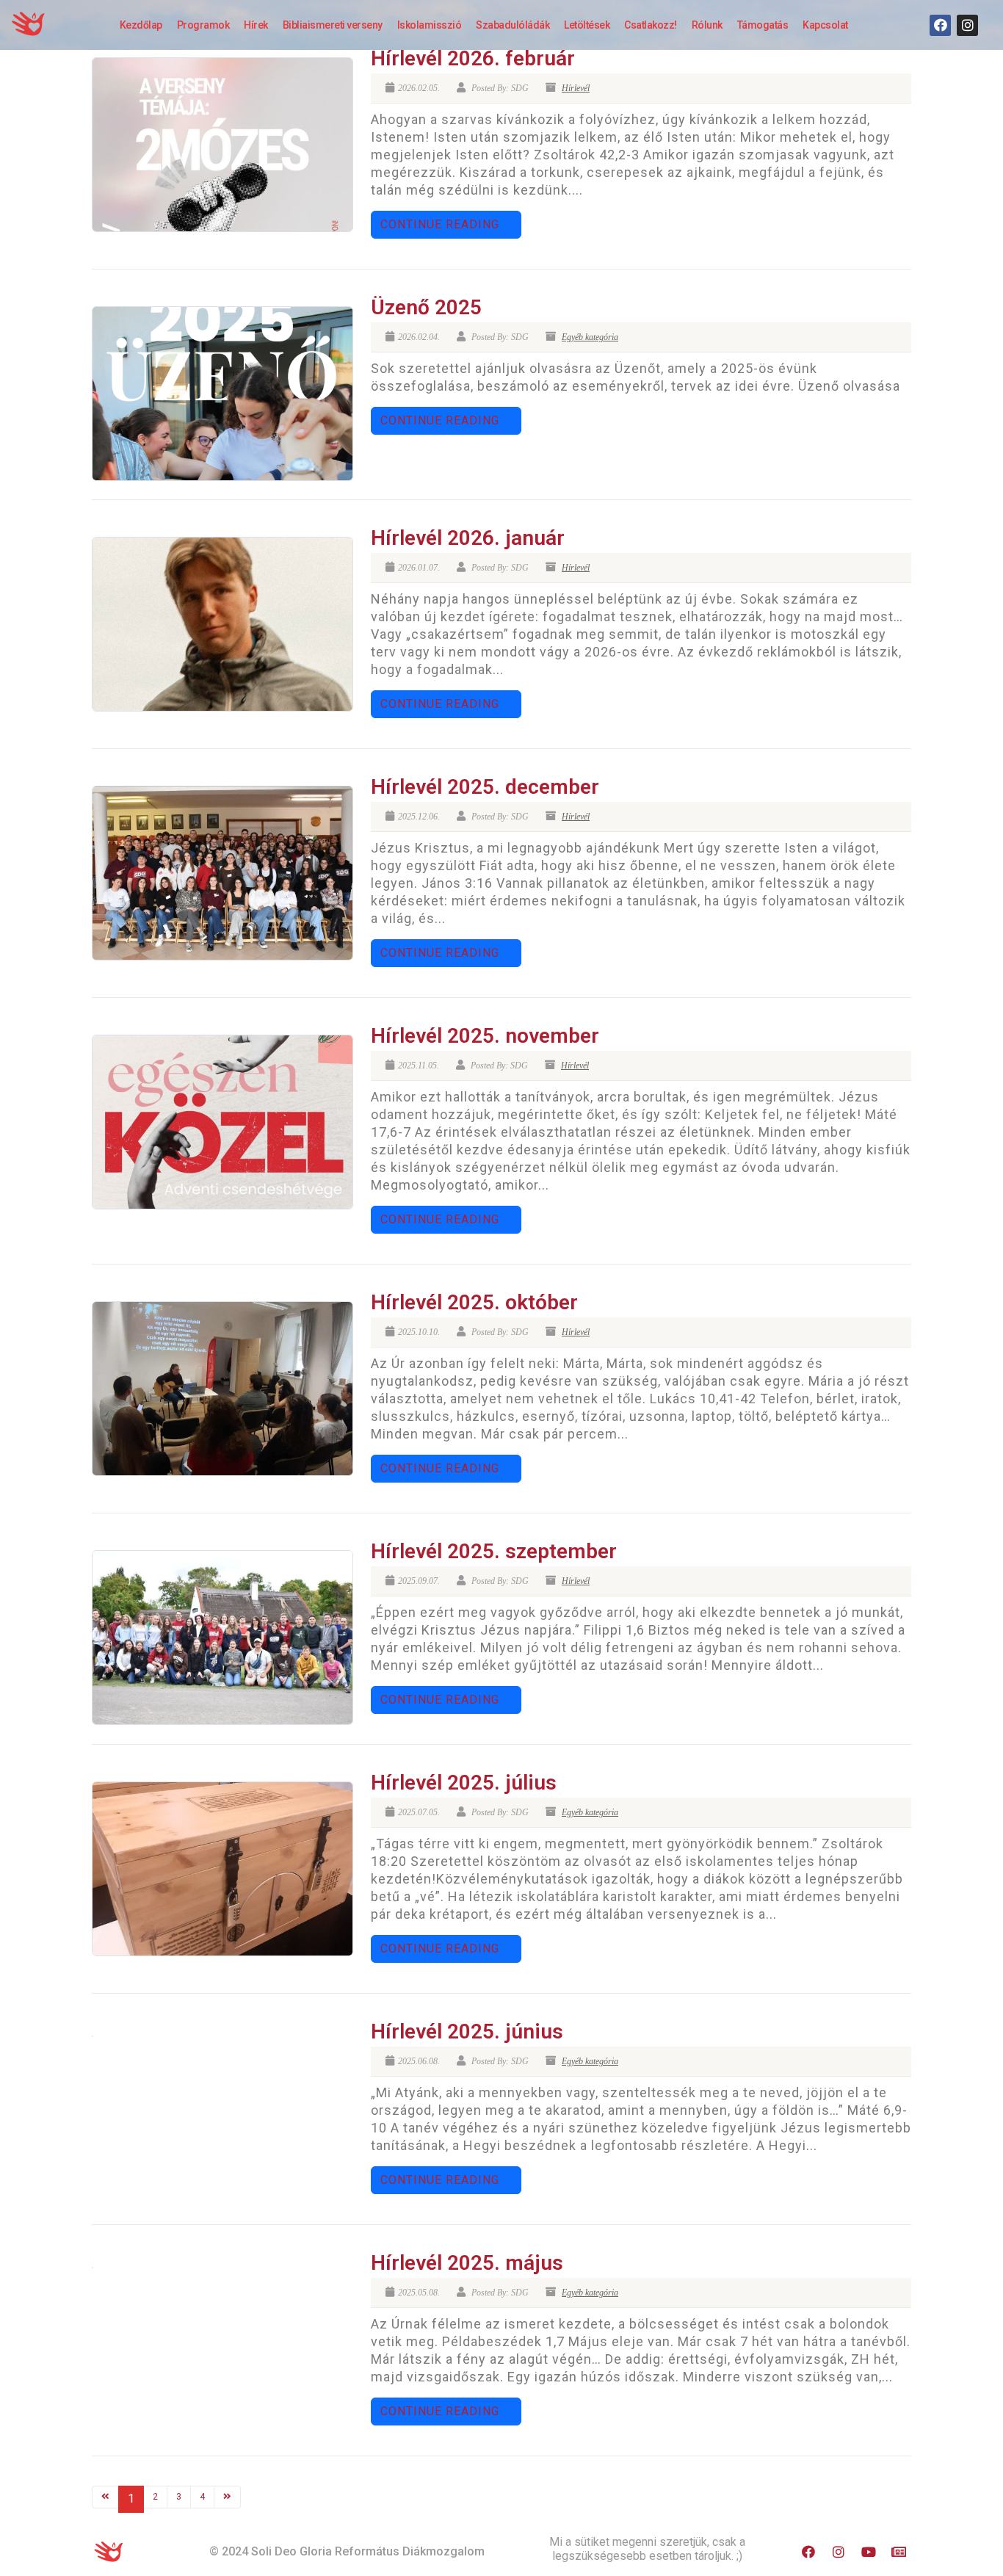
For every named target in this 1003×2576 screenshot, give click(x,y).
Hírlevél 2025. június (467, 2032)
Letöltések (587, 25)
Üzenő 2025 (426, 307)
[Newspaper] (899, 2552)
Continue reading (440, 224)
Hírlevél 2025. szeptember (494, 1551)
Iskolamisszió (430, 25)
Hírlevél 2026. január (468, 538)
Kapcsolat (825, 25)
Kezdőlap (141, 25)
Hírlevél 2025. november (485, 1036)
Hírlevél (576, 88)
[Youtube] (869, 2552)
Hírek (256, 25)
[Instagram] (967, 25)
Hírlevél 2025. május (467, 2263)
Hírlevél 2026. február (473, 58)
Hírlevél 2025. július (464, 1783)
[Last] (227, 2497)
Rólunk (707, 25)
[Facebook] (940, 25)
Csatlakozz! (651, 25)
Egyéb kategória (590, 337)
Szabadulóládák (513, 25)
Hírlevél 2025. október (474, 1302)
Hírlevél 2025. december (485, 787)
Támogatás (763, 25)
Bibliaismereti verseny (333, 25)
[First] (105, 2497)
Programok (203, 25)
